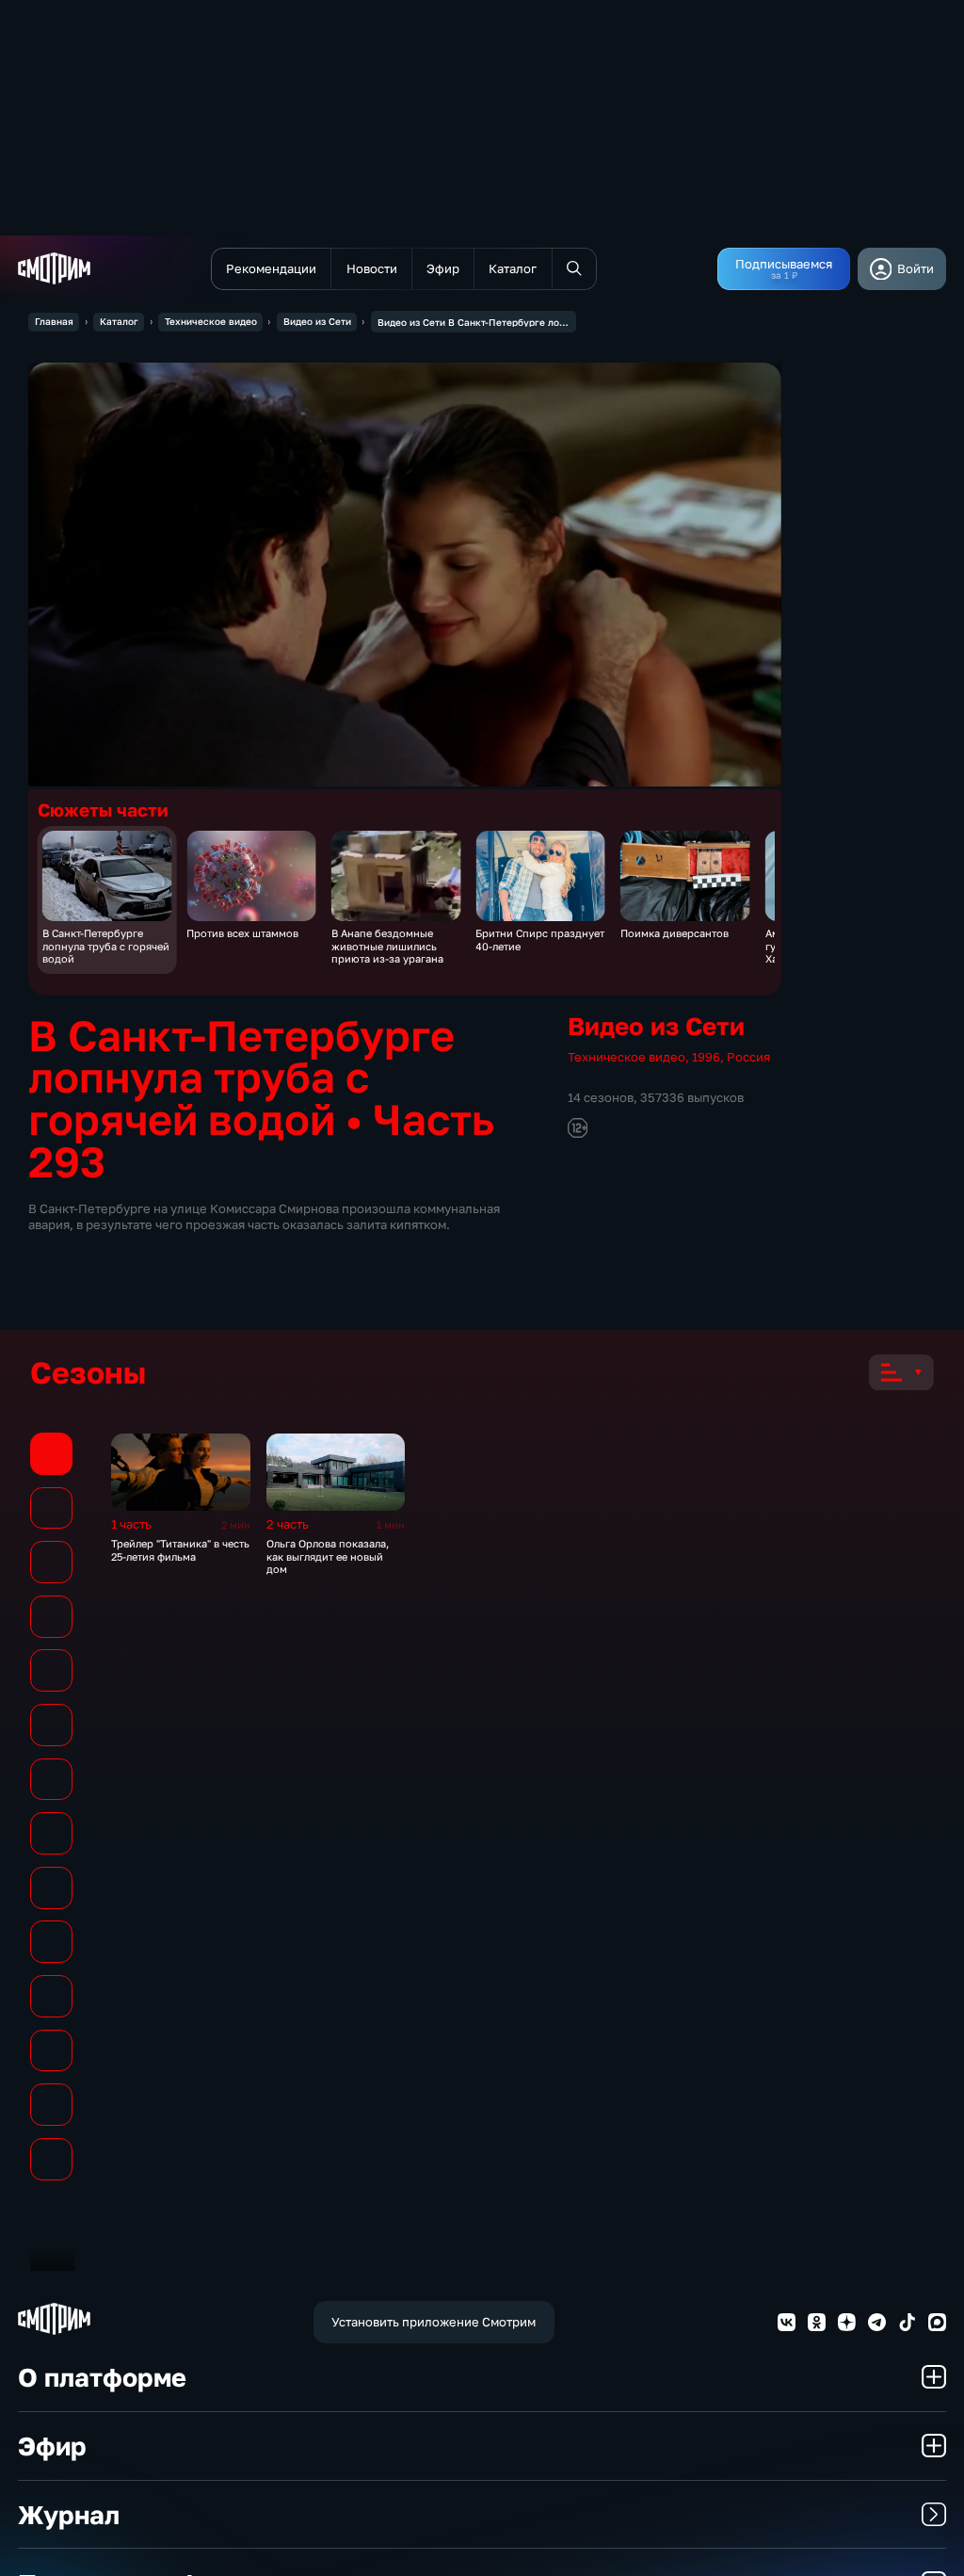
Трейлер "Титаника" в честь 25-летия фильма (180, 1549)
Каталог (119, 321)
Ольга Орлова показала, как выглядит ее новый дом (328, 1556)
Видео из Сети (317, 321)
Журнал (69, 2514)
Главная (54, 321)
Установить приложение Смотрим (434, 2322)
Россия (748, 1057)
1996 (706, 1057)
